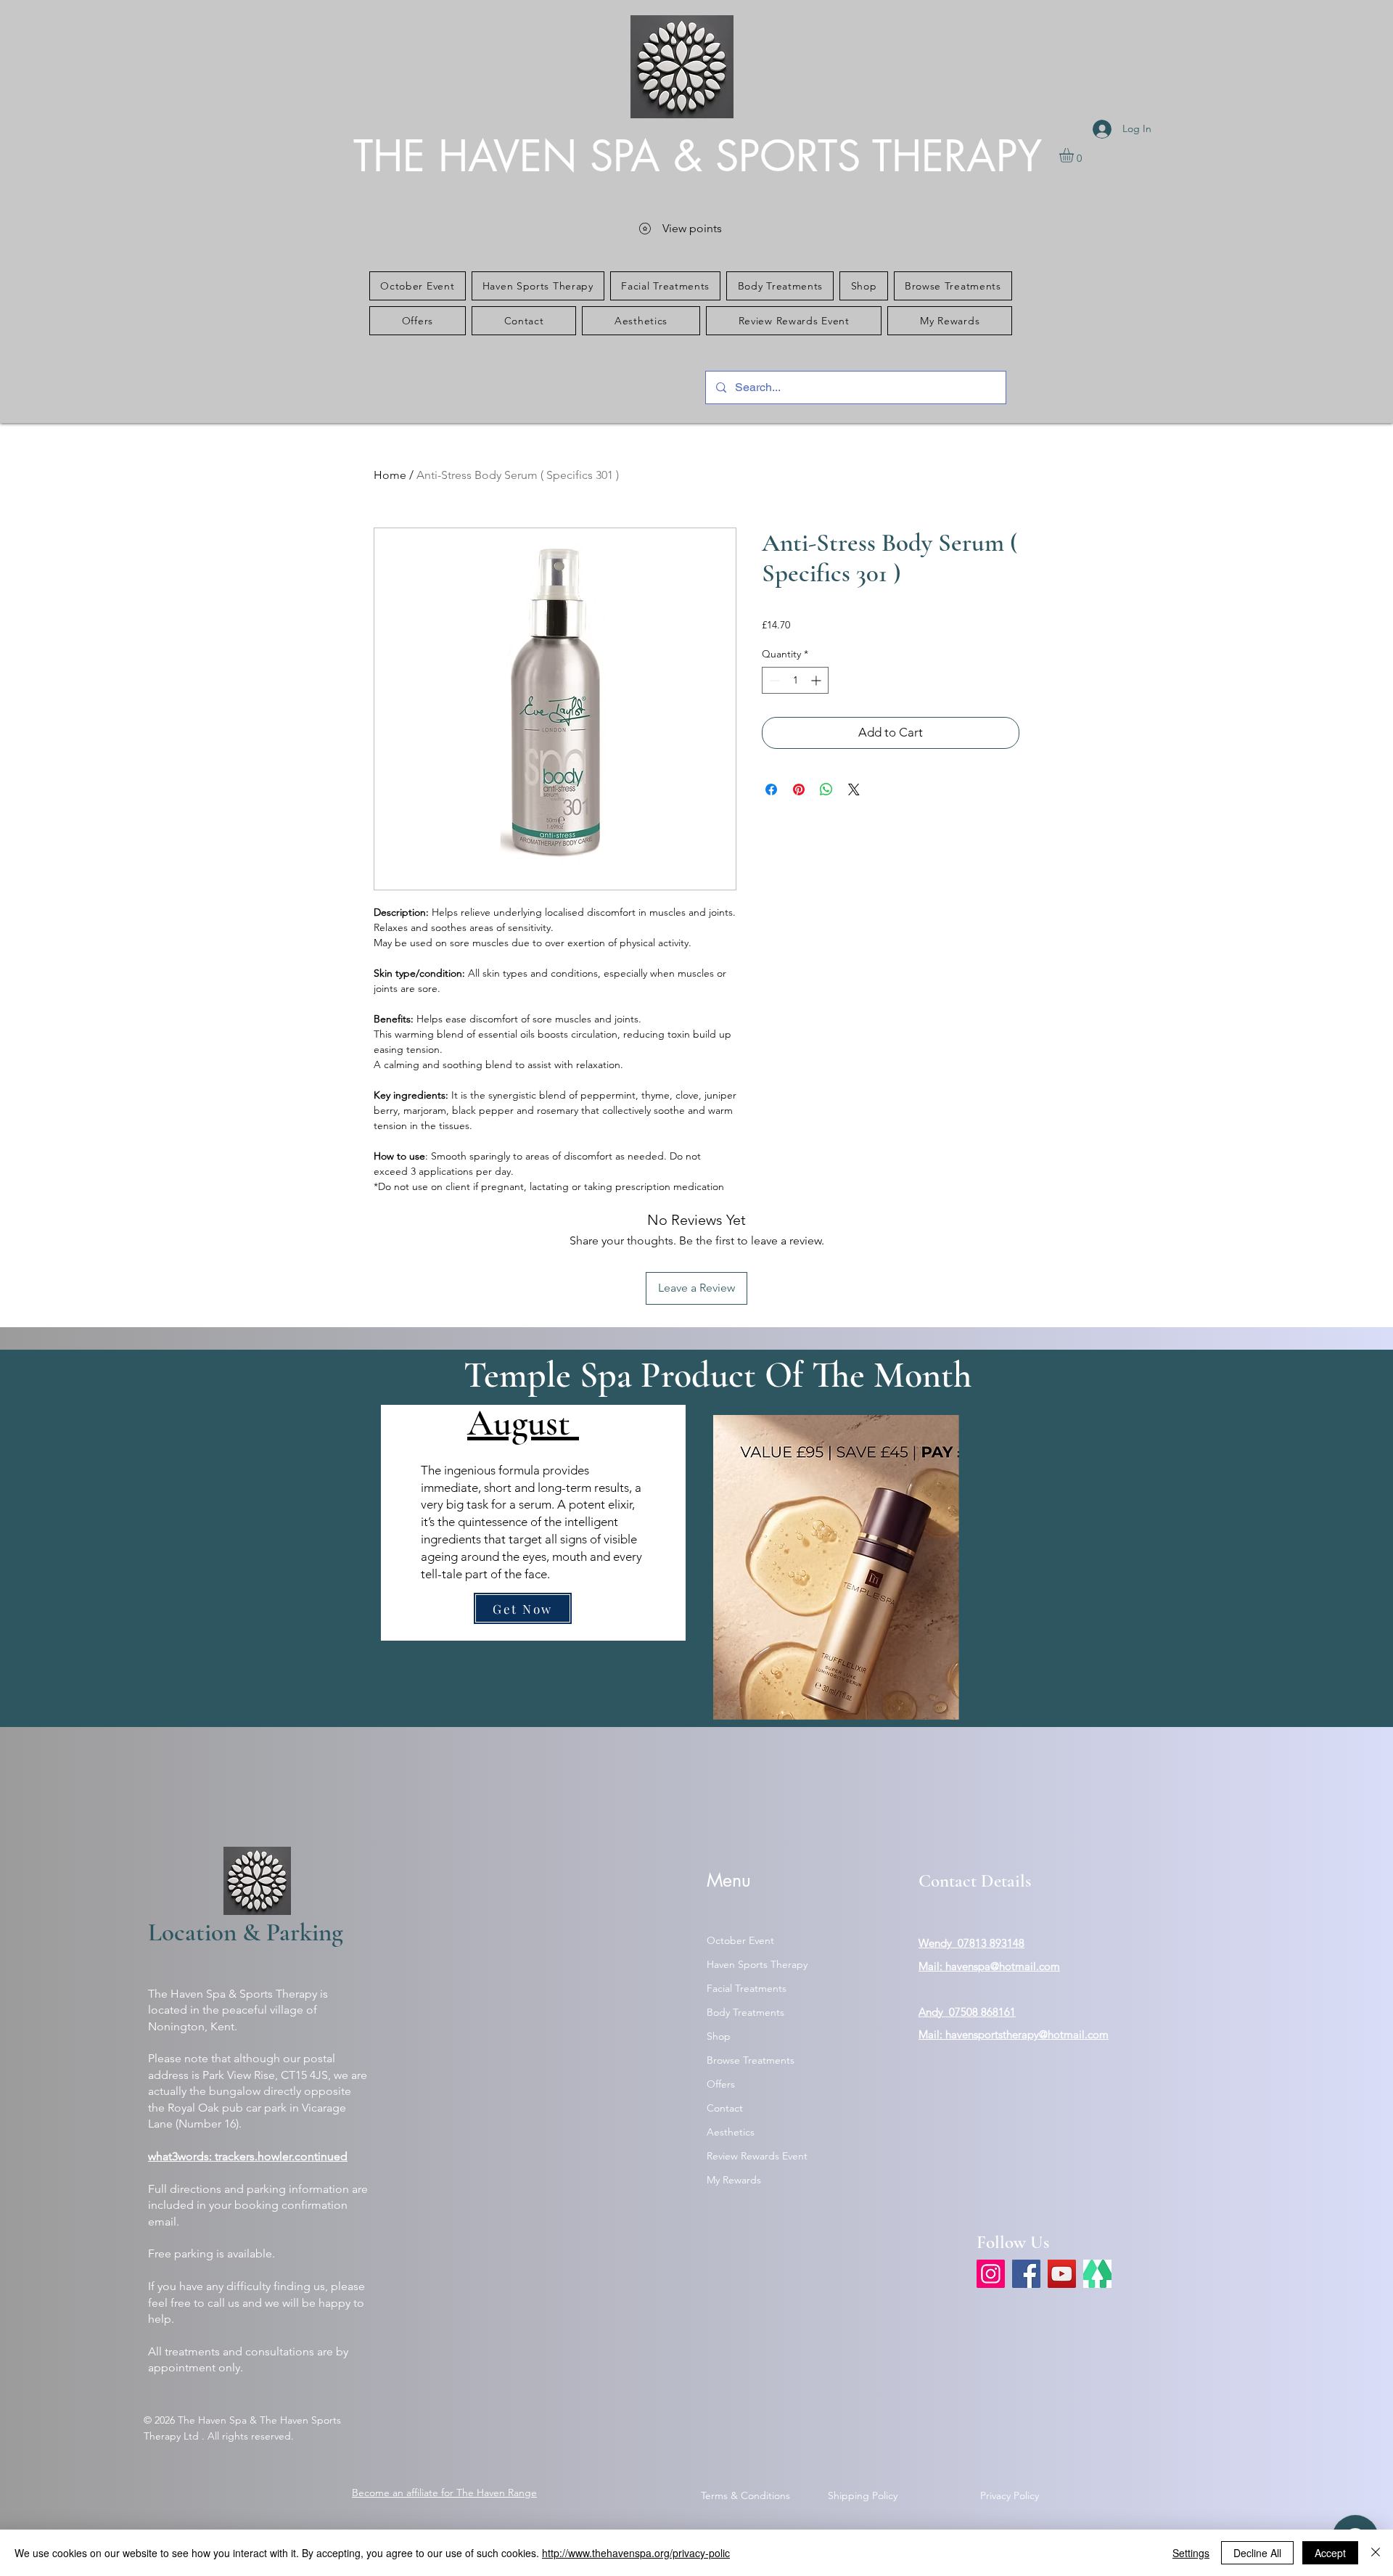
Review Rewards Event (757, 2156)
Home (390, 475)
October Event (740, 1940)
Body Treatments (745, 2012)
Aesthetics (731, 2132)
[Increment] (817, 680)
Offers (721, 2084)
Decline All (1257, 2553)
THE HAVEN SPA (513, 156)
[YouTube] (1062, 2274)
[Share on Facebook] (771, 789)
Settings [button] (1191, 2553)
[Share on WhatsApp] (826, 789)
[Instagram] (991, 2274)
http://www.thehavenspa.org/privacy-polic (636, 2553)
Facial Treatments (747, 1988)
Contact (725, 2108)
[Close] (1376, 2553)
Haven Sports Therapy (757, 1964)
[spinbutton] (795, 680)
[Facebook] (1026, 2274)
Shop (719, 2036)
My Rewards (734, 2180)
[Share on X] (854, 789)
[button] (1075, 155)
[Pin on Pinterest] (799, 789)
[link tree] (1097, 2274)
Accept (1330, 2553)
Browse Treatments (751, 2060)
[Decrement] (773, 680)
